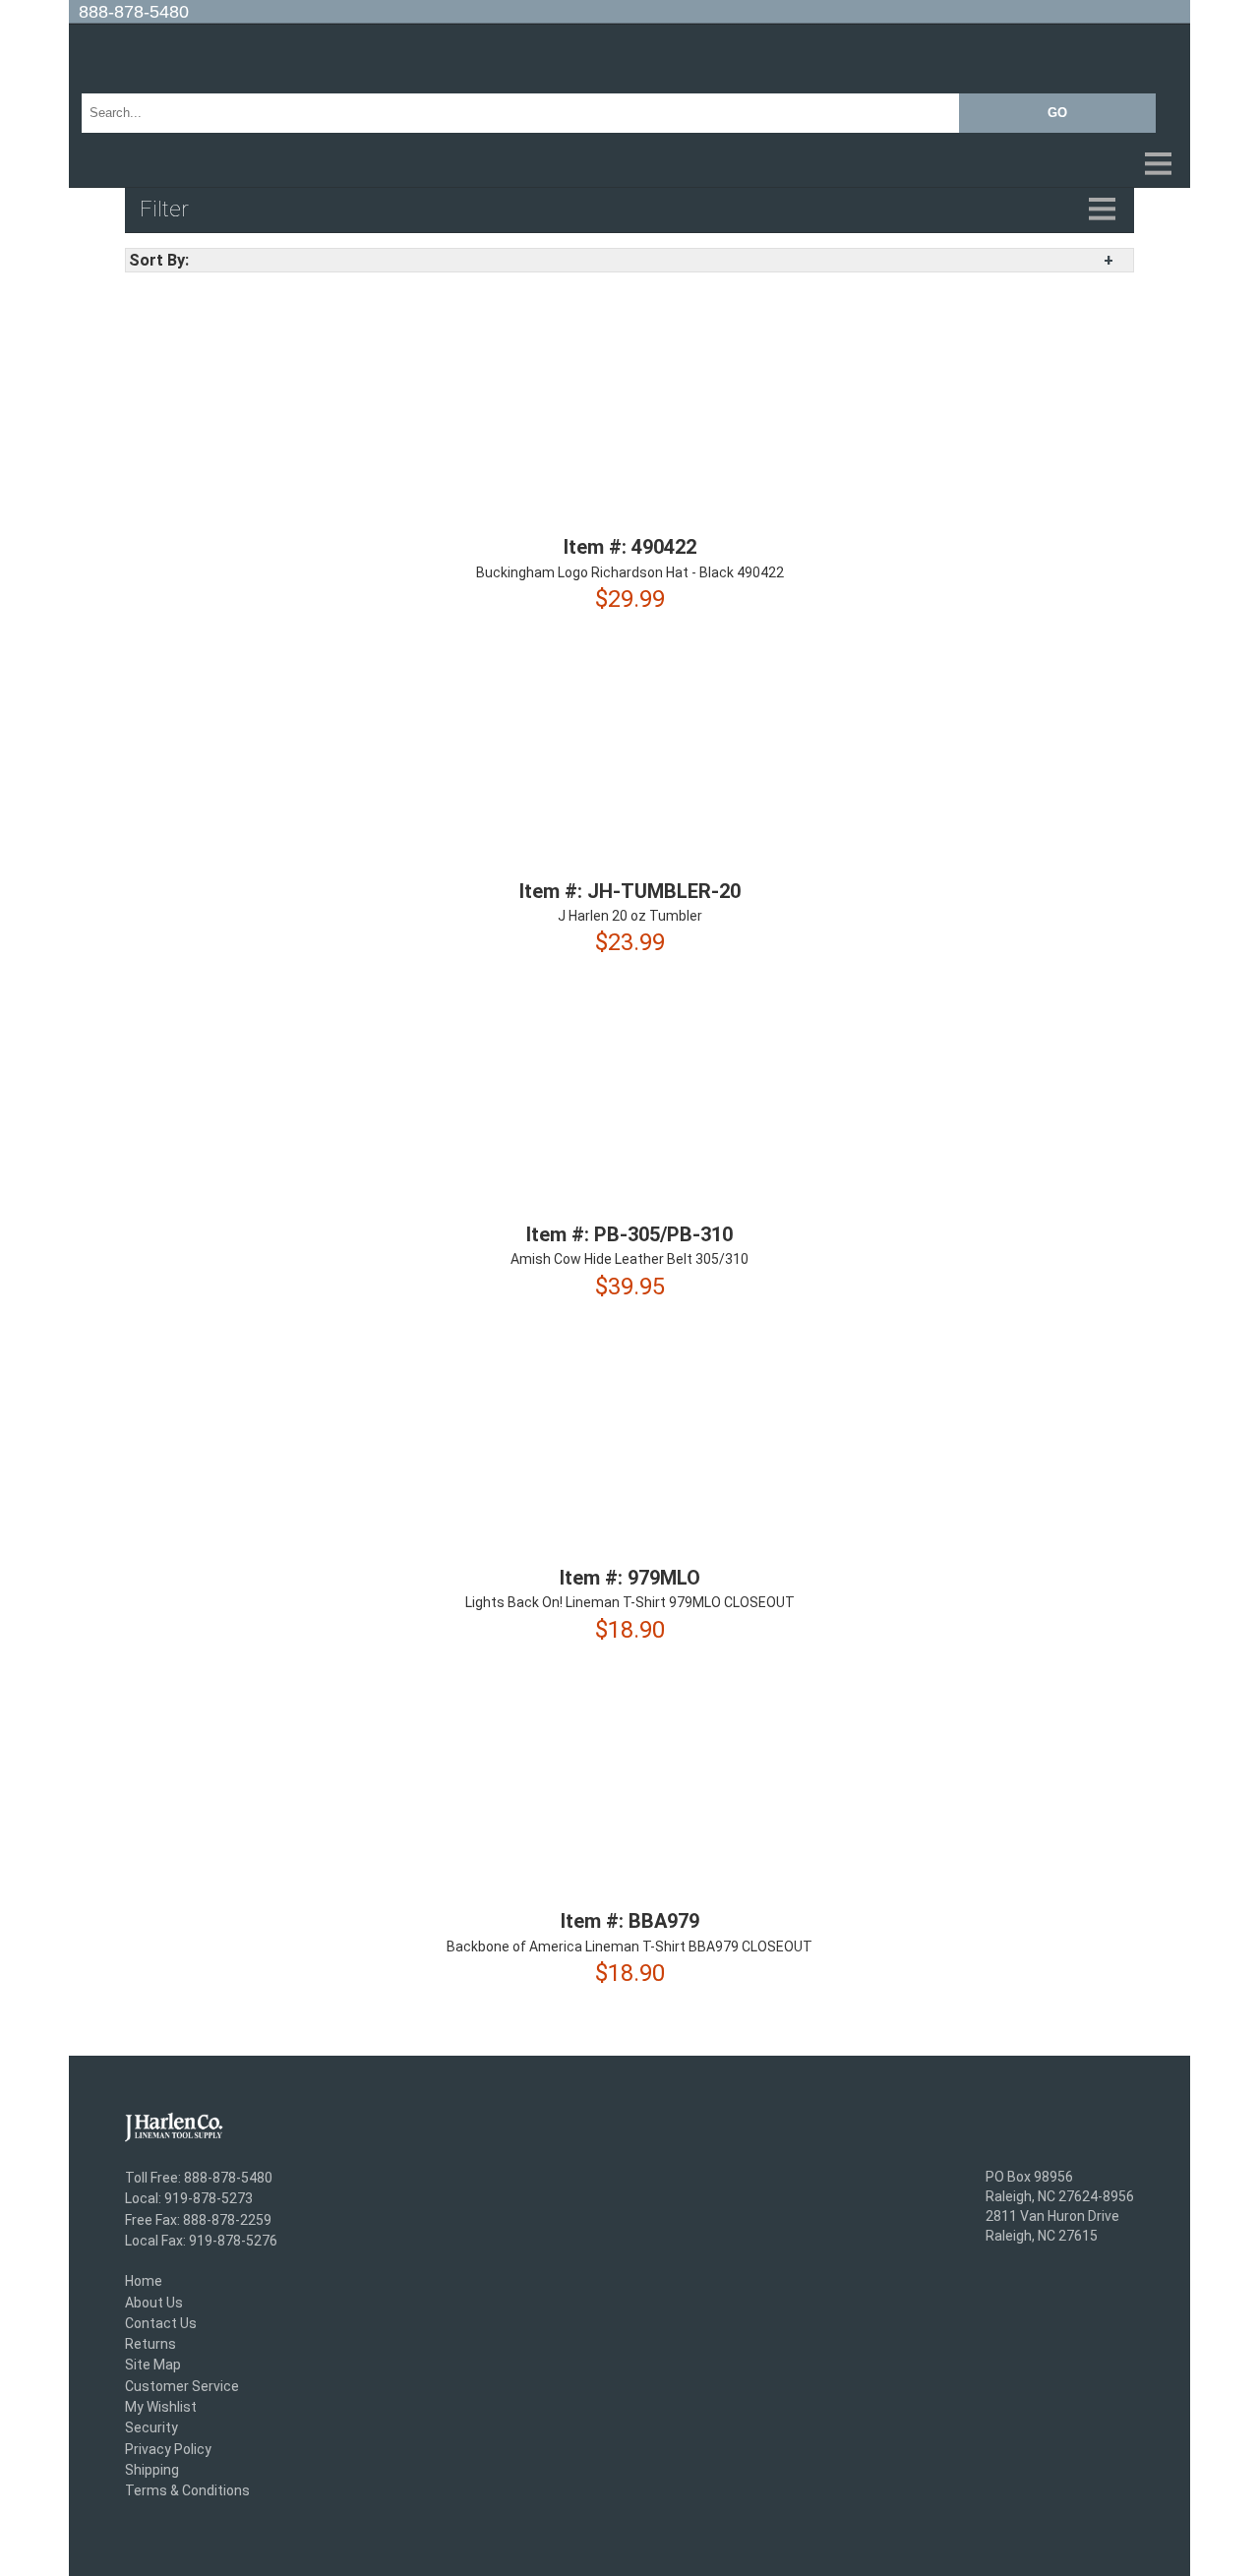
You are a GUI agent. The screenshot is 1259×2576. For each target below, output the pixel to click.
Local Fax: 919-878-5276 (201, 2241)
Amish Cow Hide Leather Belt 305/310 (629, 1260)
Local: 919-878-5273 (189, 2199)
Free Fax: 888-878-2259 (198, 2220)
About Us (154, 2303)
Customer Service (182, 2386)
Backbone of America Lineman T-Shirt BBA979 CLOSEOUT (629, 1947)
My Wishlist (161, 2407)
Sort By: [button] (159, 260)
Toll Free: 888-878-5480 (199, 2178)
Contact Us (161, 2323)
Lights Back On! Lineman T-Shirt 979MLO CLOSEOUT (630, 1603)
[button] (629, 165)
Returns (150, 2344)
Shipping (152, 2470)
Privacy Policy (168, 2449)
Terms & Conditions (187, 2491)
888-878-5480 (134, 12)
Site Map (153, 2366)
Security (151, 2428)
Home (144, 2282)
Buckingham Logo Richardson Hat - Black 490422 (630, 572)
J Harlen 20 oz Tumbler (630, 916)
